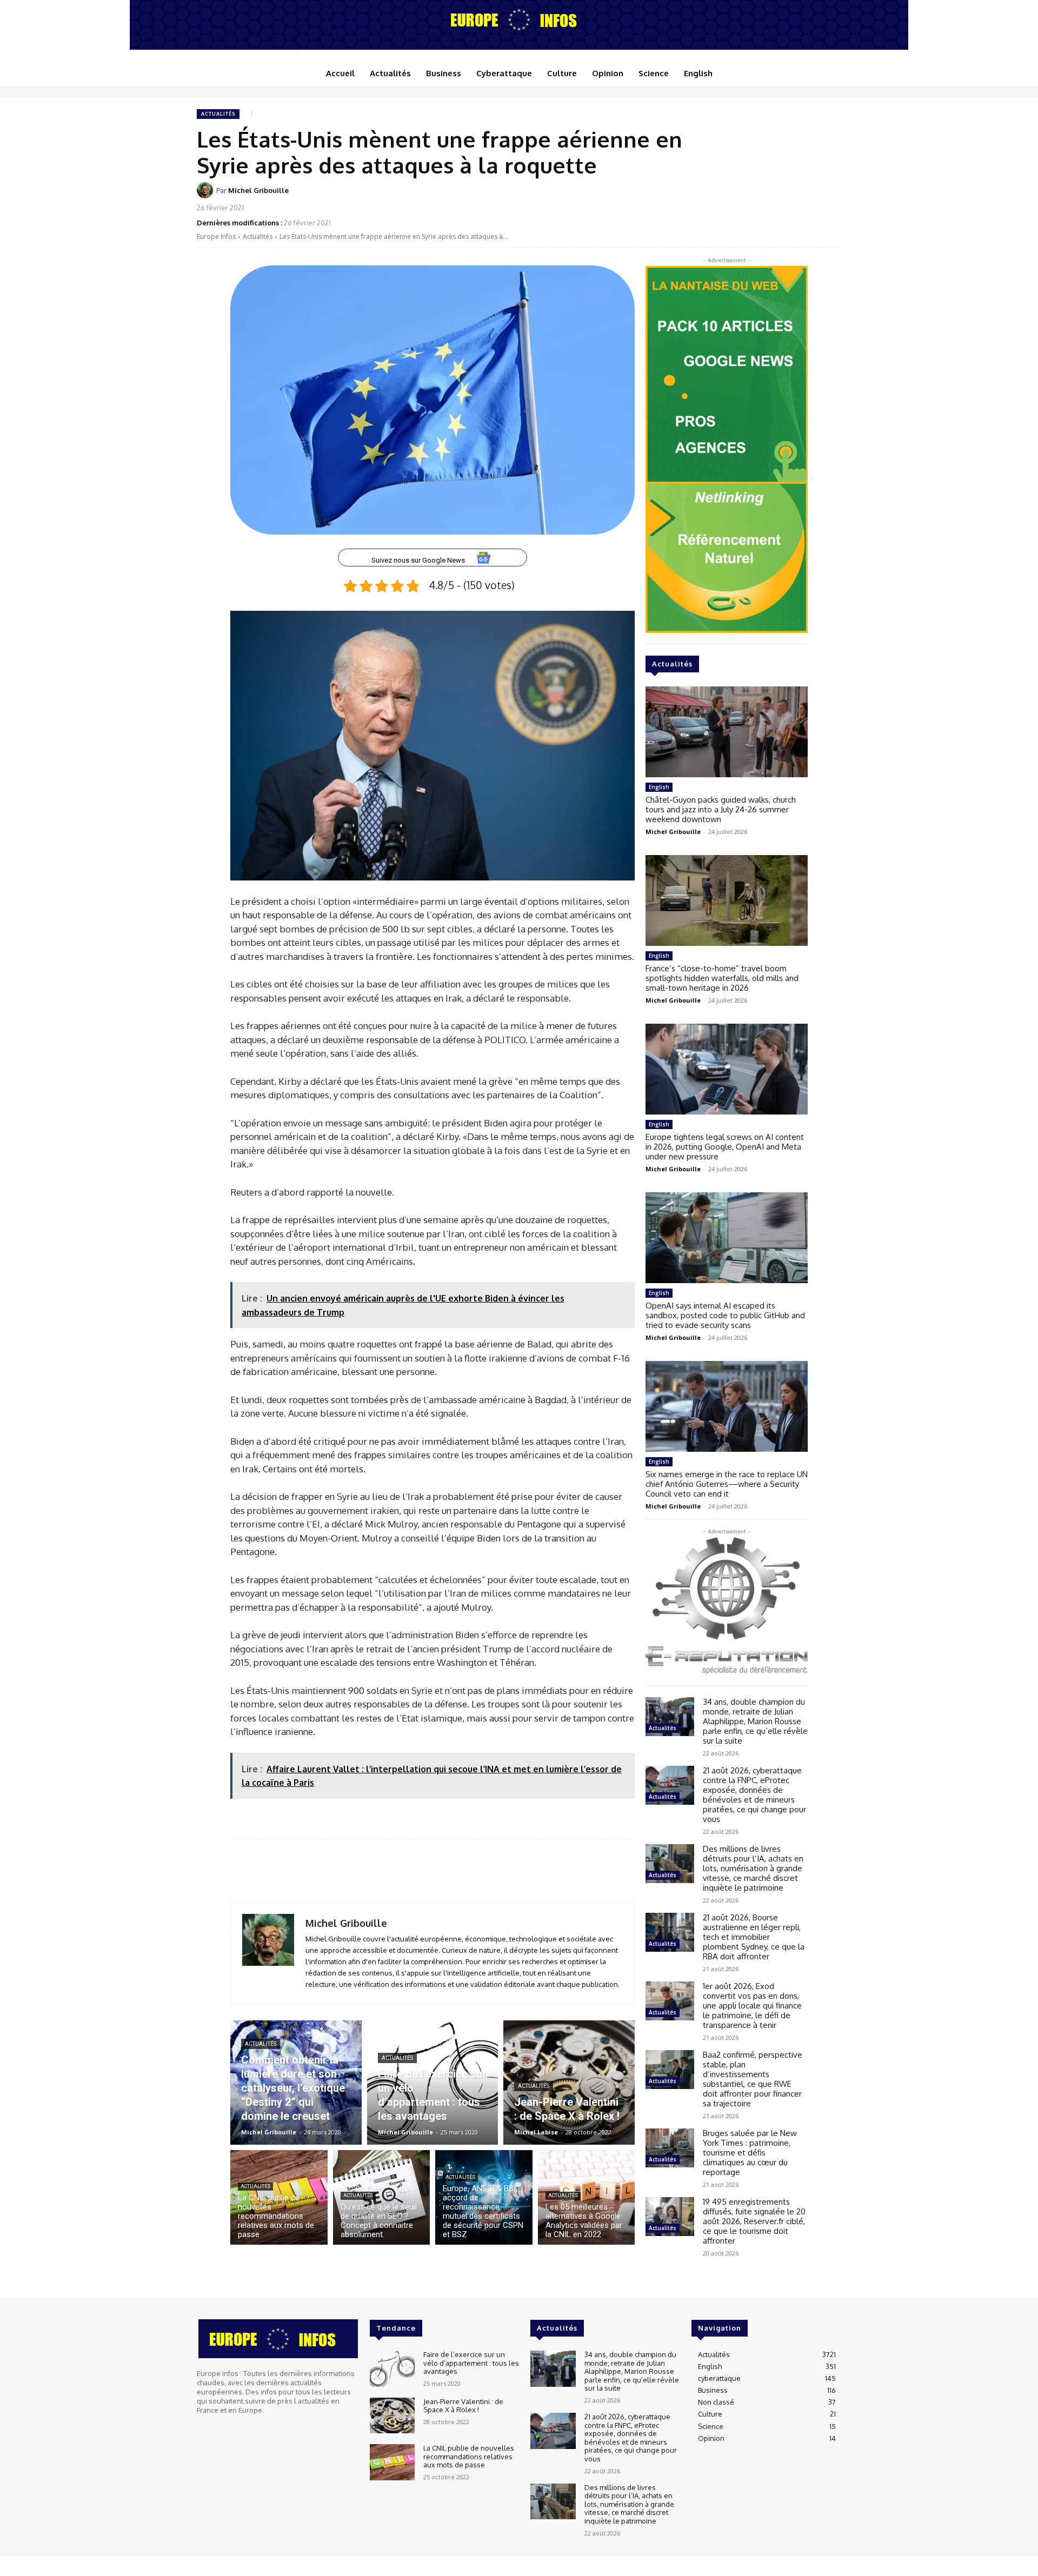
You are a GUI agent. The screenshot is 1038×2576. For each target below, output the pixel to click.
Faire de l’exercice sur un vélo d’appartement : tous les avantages (471, 2363)
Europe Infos (216, 236)
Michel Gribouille (258, 190)
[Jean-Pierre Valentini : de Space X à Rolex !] (569, 2083)
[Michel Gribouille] (207, 190)
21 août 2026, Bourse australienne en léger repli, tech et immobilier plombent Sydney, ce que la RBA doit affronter (754, 1937)
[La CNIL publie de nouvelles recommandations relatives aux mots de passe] (279, 2197)
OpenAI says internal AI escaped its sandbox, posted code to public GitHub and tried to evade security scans (725, 1315)
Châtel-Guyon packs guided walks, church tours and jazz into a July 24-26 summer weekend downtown (721, 809)
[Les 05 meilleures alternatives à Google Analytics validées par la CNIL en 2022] (587, 2197)
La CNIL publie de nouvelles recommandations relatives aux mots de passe (469, 2456)
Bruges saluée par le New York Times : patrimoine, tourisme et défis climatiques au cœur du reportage (750, 2153)
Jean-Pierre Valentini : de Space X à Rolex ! (463, 2405)
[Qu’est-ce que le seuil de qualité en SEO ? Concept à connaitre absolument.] (382, 2197)
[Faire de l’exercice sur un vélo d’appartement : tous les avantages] (433, 2083)
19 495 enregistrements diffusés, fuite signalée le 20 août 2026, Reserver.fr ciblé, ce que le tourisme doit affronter (754, 2221)
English (659, 787)
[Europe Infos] (519, 19)
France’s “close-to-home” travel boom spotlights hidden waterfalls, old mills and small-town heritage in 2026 (722, 978)
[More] (830, 197)
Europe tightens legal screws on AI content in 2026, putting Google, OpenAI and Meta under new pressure (725, 1147)
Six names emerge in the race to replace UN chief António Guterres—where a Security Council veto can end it (727, 1484)
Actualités (218, 114)
